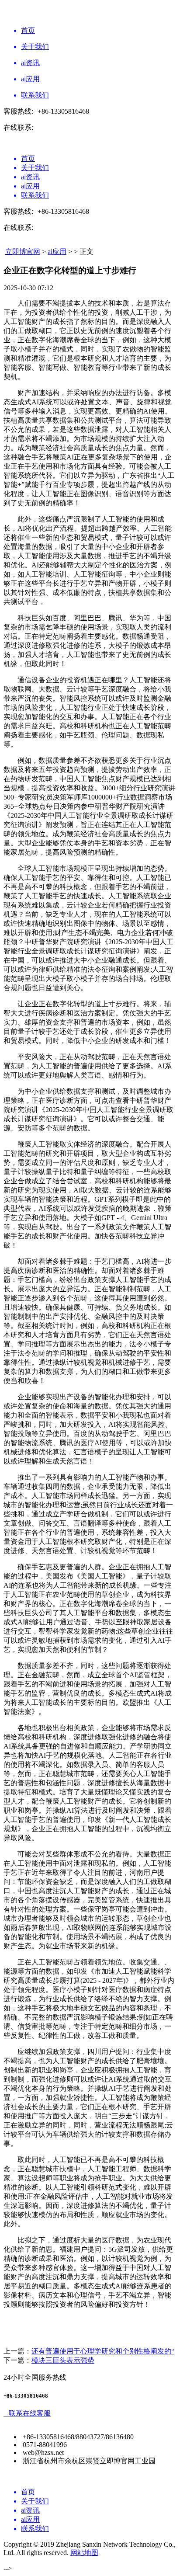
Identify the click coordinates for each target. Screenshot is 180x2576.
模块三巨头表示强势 (63, 2360)
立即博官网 (23, 252)
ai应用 (57, 252)
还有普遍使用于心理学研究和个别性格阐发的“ (103, 2351)
